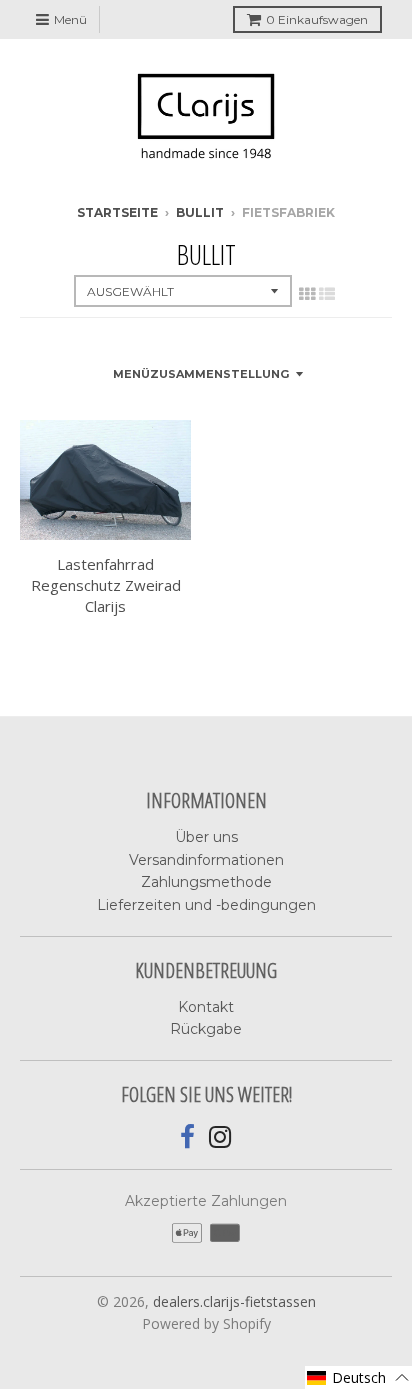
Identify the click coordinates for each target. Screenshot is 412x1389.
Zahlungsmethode (206, 882)
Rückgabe (206, 1029)
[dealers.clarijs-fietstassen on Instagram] (220, 1137)
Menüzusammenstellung (201, 374)
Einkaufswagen (317, 19)
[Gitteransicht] (307, 294)
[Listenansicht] (327, 294)
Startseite (117, 212)
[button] (358, 1377)
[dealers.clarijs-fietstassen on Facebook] (187, 1137)
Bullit (200, 212)
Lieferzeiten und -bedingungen (206, 905)
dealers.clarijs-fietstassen (234, 1301)
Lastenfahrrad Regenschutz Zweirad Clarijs (106, 585)
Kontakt (206, 1007)
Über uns (206, 837)
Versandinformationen (206, 860)
